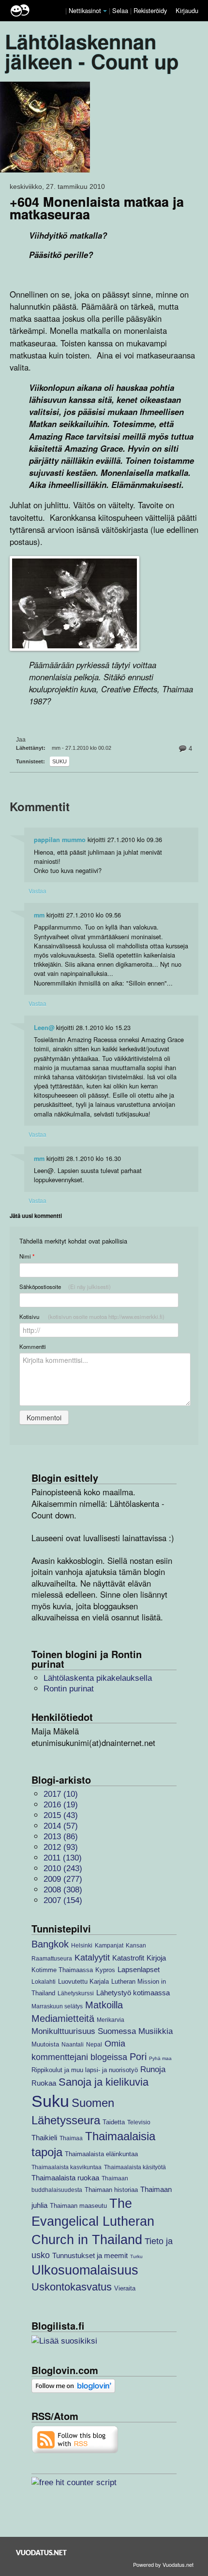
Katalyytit (92, 1957)
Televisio (139, 2122)
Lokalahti (44, 1982)
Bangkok (50, 1944)
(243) (63, 1868)
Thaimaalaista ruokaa (65, 2178)
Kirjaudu (187, 10)
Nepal (94, 2044)
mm (39, 915)
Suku (59, 761)
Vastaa (37, 891)
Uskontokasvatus (72, 2287)
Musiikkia (156, 2031)
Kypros (105, 1970)
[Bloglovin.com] (73, 2385)
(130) (63, 1858)
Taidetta (114, 2122)
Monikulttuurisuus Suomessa (84, 2031)
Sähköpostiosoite (65, 1287)
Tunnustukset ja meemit (90, 2255)
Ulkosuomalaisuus (85, 2270)
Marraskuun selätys (57, 2006)
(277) (63, 1879)
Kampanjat (109, 1945)
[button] (105, 11)
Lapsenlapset (139, 1969)
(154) (63, 1900)
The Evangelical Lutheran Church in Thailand (93, 2222)
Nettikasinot (85, 10)
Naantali (73, 2044)
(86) (61, 1837)
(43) (61, 1815)
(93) (61, 1847)
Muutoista (45, 2044)
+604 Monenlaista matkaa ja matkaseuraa (97, 208)
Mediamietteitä (63, 2018)
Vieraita (125, 2288)
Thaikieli (44, 2138)
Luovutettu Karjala (83, 1982)
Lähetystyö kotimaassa (133, 1993)
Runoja (153, 2069)
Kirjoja (156, 1958)
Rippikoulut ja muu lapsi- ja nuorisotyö (85, 2070)
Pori (138, 2057)
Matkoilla (104, 2005)
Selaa (121, 10)
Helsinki (82, 1945)
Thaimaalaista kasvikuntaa (67, 2167)
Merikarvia (111, 2020)
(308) (63, 1890)
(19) (61, 1805)
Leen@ (44, 1028)
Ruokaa (44, 2083)
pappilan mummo (60, 840)
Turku (136, 2256)
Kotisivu (92, 1317)
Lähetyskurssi (76, 1993)
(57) (61, 1826)
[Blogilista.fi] (64, 2340)
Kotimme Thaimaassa (62, 1970)
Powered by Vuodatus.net (163, 2564)
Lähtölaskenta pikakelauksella (98, 1678)
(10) (61, 1794)
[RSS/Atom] (75, 2439)
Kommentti (33, 1346)
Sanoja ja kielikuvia (104, 2082)
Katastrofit (128, 1958)
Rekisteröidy (150, 10)
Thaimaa (71, 2138)
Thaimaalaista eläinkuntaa (101, 2154)
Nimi (27, 1256)
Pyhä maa (160, 2058)
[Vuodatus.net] (42, 2553)
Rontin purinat (69, 1689)
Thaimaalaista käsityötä (135, 2167)
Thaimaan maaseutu (78, 2206)
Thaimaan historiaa (111, 2190)
